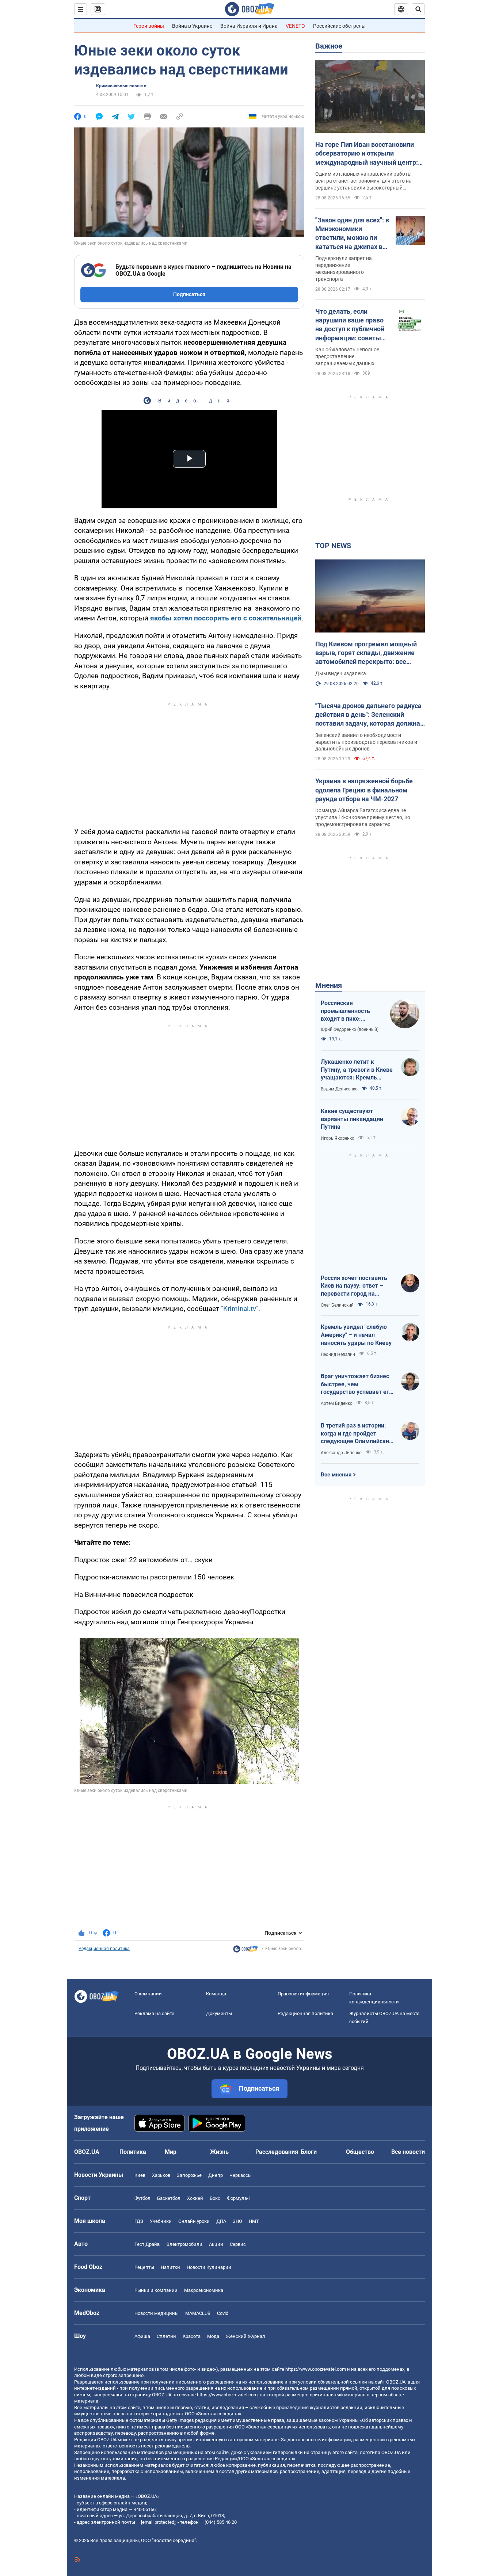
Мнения (329, 985)
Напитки (170, 2267)
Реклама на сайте (154, 2013)
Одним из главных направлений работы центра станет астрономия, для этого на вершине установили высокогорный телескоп (363, 181)
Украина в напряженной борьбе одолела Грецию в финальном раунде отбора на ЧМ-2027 (364, 790)
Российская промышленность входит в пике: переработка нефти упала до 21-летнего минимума (349, 1011)
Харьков (161, 2175)
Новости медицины (157, 2313)
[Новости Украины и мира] (245, 1951)
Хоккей (195, 2198)
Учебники (161, 2221)
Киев (140, 2175)
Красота (192, 2336)
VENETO (295, 26)
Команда (216, 1994)
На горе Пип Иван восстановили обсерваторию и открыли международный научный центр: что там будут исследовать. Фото (367, 154)
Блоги (309, 2152)
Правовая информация (303, 1994)
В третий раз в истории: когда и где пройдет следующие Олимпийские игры (357, 1434)
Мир (171, 2152)
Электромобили (184, 2244)
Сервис (238, 2244)
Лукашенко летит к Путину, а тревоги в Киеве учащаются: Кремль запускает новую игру (357, 1070)
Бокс (215, 2198)
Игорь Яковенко (338, 1138)
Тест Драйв (147, 2244)
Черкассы (241, 2175)
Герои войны (149, 26)
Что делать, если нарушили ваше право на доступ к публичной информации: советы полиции (350, 325)
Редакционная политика (104, 1949)
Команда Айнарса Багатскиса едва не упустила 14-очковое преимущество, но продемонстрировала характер (363, 817)
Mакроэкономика (204, 2290)
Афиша (142, 2336)
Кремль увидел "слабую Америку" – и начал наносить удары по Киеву (356, 1335)
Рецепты (144, 2267)
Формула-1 (239, 2198)
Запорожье (189, 2175)
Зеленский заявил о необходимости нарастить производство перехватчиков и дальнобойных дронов (366, 742)
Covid (223, 2313)
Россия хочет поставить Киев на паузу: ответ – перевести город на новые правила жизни (354, 1286)
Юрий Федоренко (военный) (350, 1029)
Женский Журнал (245, 2336)
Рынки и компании (156, 2290)
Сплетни (166, 2336)
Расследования (277, 2152)
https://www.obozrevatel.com (316, 2369)
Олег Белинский (337, 1305)
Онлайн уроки (194, 2221)
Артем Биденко (337, 1403)
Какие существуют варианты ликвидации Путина (352, 1119)
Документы (219, 2013)
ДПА (221, 2221)
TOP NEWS (333, 546)
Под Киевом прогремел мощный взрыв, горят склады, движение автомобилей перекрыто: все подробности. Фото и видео (366, 653)
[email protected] (158, 2522)
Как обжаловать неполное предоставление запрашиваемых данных (347, 356)
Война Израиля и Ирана (249, 26)
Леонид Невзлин (338, 1354)
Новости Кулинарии (209, 2267)
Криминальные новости (121, 86)
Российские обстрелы (339, 26)
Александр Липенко (341, 1453)
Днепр (216, 2175)
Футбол (142, 2198)
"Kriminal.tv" (240, 1309)
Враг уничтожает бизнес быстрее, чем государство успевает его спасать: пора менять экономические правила (357, 1384)
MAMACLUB (198, 2313)
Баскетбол (169, 2198)
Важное (329, 46)
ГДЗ (139, 2221)
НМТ (254, 2221)
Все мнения (336, 1475)
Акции (216, 2244)
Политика (133, 2152)
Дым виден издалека (341, 673)
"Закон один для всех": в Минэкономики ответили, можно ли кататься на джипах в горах (352, 234)
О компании (148, 1994)
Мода (213, 2336)
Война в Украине (192, 26)
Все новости (408, 2152)
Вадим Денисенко (339, 1089)
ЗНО (237, 2221)
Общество (360, 2152)
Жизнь (219, 2152)
